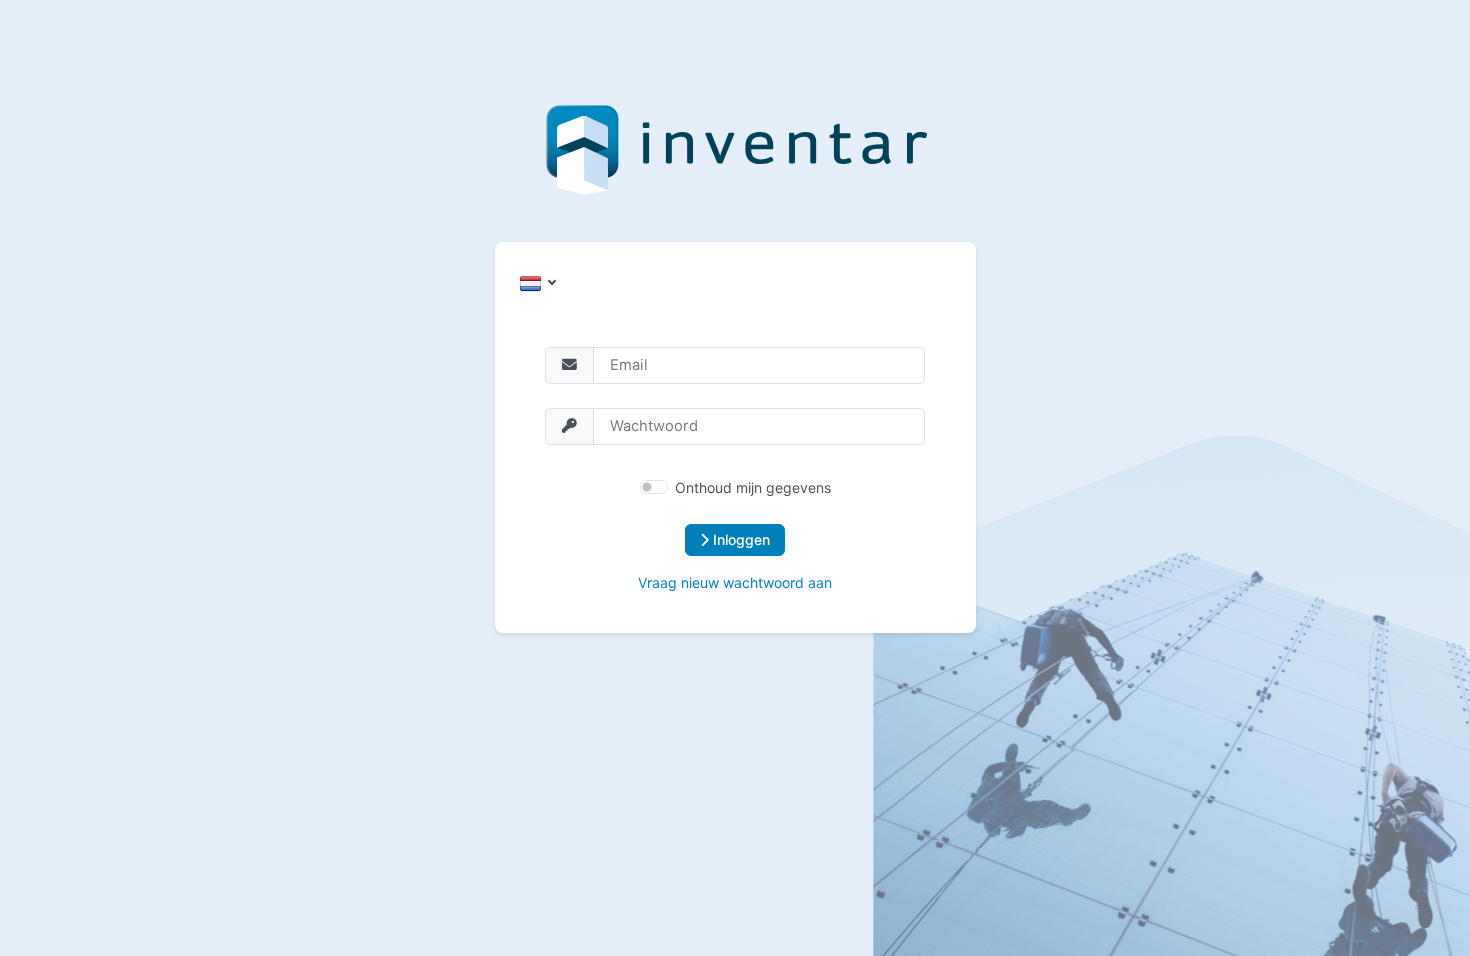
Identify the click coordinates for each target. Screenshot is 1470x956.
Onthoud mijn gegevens (753, 487)
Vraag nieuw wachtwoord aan (735, 582)
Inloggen (739, 539)
